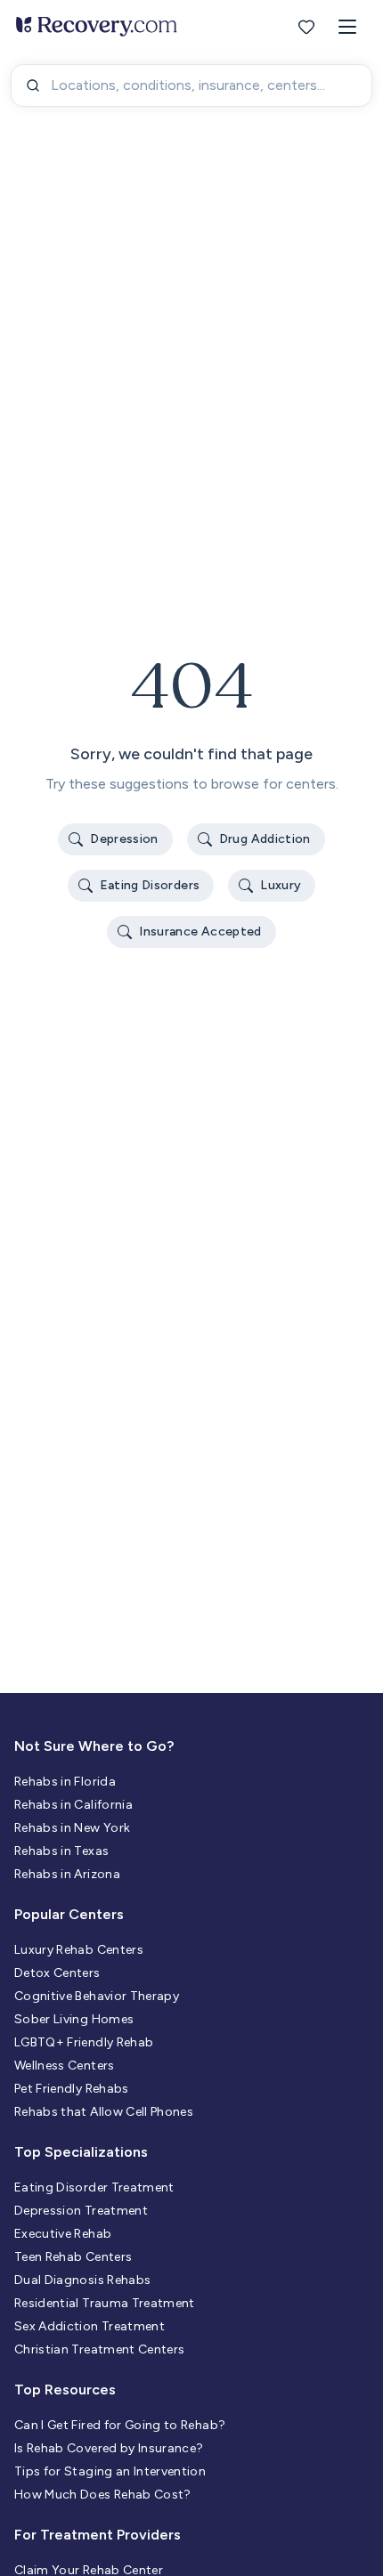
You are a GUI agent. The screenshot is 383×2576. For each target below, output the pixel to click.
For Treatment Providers (98, 2535)
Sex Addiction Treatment (90, 2326)
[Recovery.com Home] (97, 27)
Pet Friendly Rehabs (72, 2089)
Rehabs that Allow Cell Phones (104, 2112)
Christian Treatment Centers (99, 2349)
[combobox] (191, 85)
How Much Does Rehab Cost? (103, 2495)
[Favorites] (306, 27)
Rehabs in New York (72, 1828)
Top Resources (65, 2390)
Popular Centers (69, 1914)
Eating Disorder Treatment (94, 2187)
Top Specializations (81, 2152)
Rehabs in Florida (65, 1782)
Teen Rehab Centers (73, 2257)
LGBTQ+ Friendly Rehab (84, 2042)
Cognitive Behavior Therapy (97, 1996)
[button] (347, 27)
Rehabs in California (73, 1805)
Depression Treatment (81, 2211)
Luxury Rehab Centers (79, 1950)
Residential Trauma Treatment (105, 2303)
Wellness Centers (65, 2066)
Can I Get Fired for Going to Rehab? (120, 2425)
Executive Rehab (63, 2234)
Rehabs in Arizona (67, 1874)
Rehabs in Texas (61, 1851)
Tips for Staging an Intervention (110, 2471)
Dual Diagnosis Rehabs (82, 2280)
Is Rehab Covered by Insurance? (109, 2448)
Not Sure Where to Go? (94, 1746)
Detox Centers (57, 1973)
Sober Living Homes (74, 2019)
